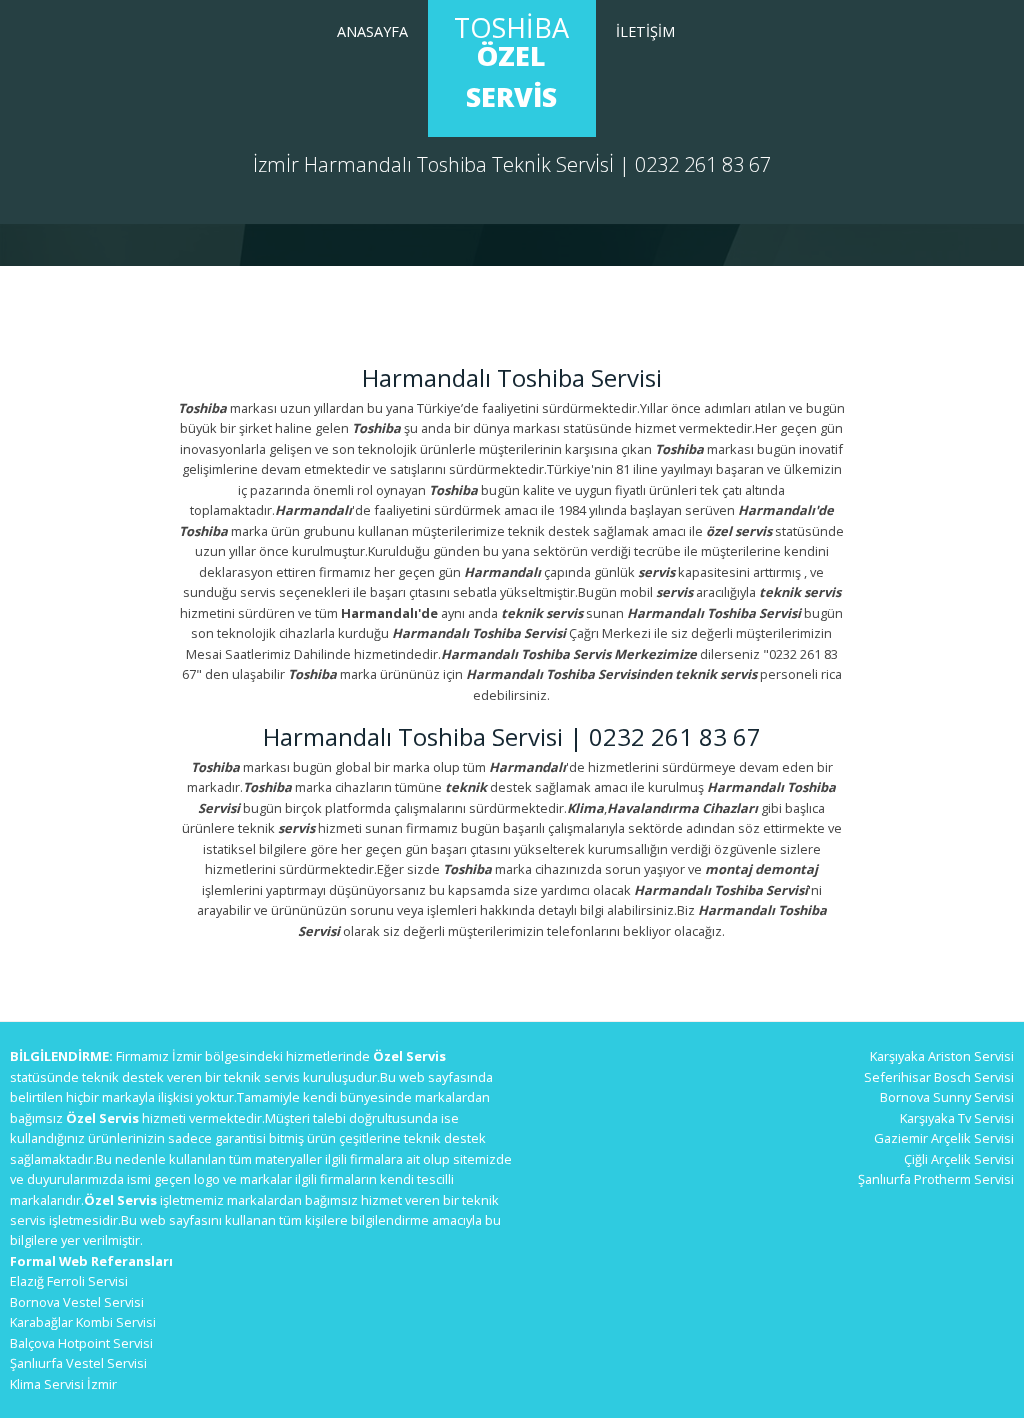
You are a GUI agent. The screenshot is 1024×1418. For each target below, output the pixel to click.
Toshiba (511, 62)
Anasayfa (372, 31)
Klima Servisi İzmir (63, 1384)
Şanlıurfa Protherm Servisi (936, 1179)
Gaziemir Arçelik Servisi (944, 1138)
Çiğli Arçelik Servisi (959, 1159)
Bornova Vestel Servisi (77, 1302)
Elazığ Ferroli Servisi (69, 1281)
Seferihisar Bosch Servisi (939, 1077)
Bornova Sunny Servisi (947, 1097)
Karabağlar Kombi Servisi (83, 1322)
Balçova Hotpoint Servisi (81, 1343)
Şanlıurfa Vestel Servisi (78, 1363)
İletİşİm (645, 31)
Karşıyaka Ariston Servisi (942, 1056)
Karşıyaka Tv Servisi (957, 1118)
